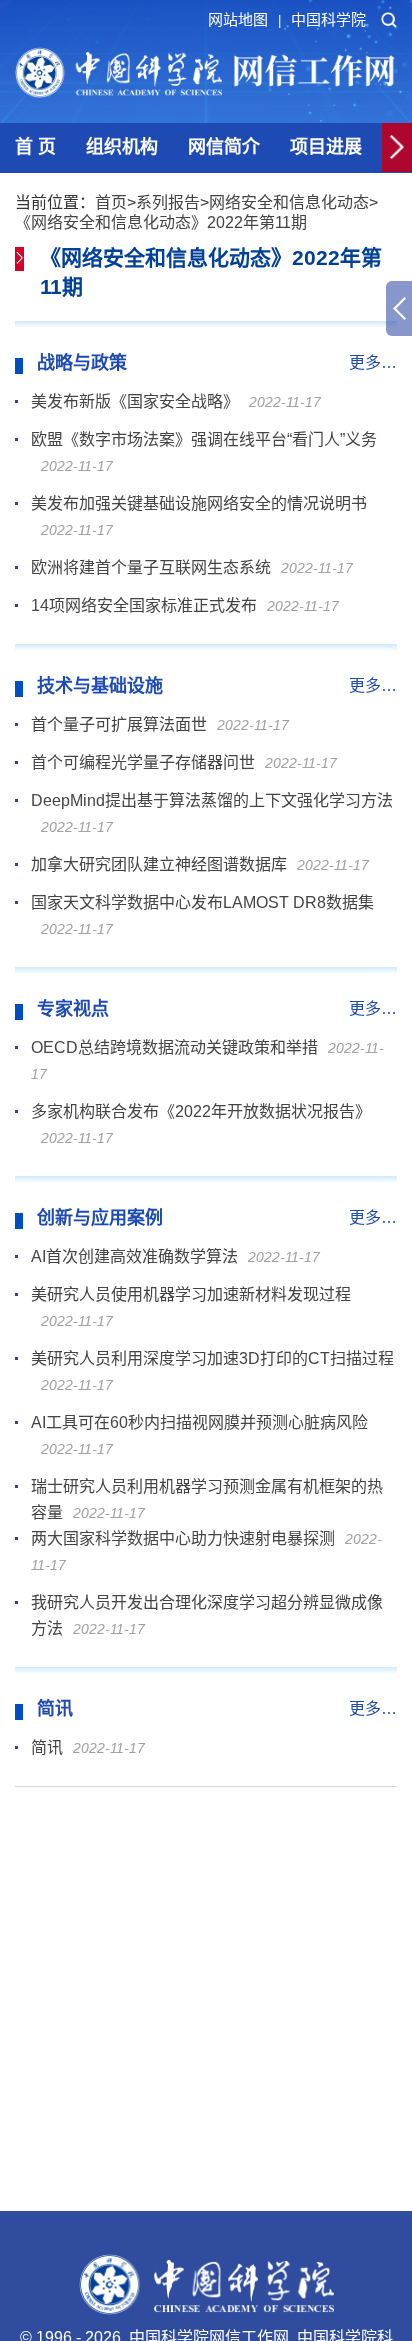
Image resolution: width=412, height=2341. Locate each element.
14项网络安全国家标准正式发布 (144, 605)
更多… (373, 362)
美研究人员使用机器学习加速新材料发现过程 (191, 1294)
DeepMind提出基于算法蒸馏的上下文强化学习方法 (212, 800)
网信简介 (224, 147)
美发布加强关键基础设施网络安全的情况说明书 (199, 503)
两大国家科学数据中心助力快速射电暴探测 (183, 1538)
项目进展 (326, 147)
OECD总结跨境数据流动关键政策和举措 (174, 1047)
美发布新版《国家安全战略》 (135, 401)
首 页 (35, 147)
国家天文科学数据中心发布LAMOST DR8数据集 (202, 902)
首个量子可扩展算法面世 (119, 724)
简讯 (47, 1747)
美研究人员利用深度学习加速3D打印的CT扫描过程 (212, 1358)
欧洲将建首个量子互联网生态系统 (151, 567)
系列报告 (168, 202)
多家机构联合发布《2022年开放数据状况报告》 (201, 1111)
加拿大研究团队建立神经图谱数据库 (159, 864)
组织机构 (122, 147)
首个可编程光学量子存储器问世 (143, 762)
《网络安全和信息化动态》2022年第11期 (161, 222)
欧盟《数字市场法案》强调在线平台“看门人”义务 (204, 439)
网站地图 (244, 19)
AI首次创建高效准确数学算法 (134, 1256)
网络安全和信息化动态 (289, 202)
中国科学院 (328, 19)
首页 (111, 202)
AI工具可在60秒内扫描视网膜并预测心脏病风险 (199, 1422)
